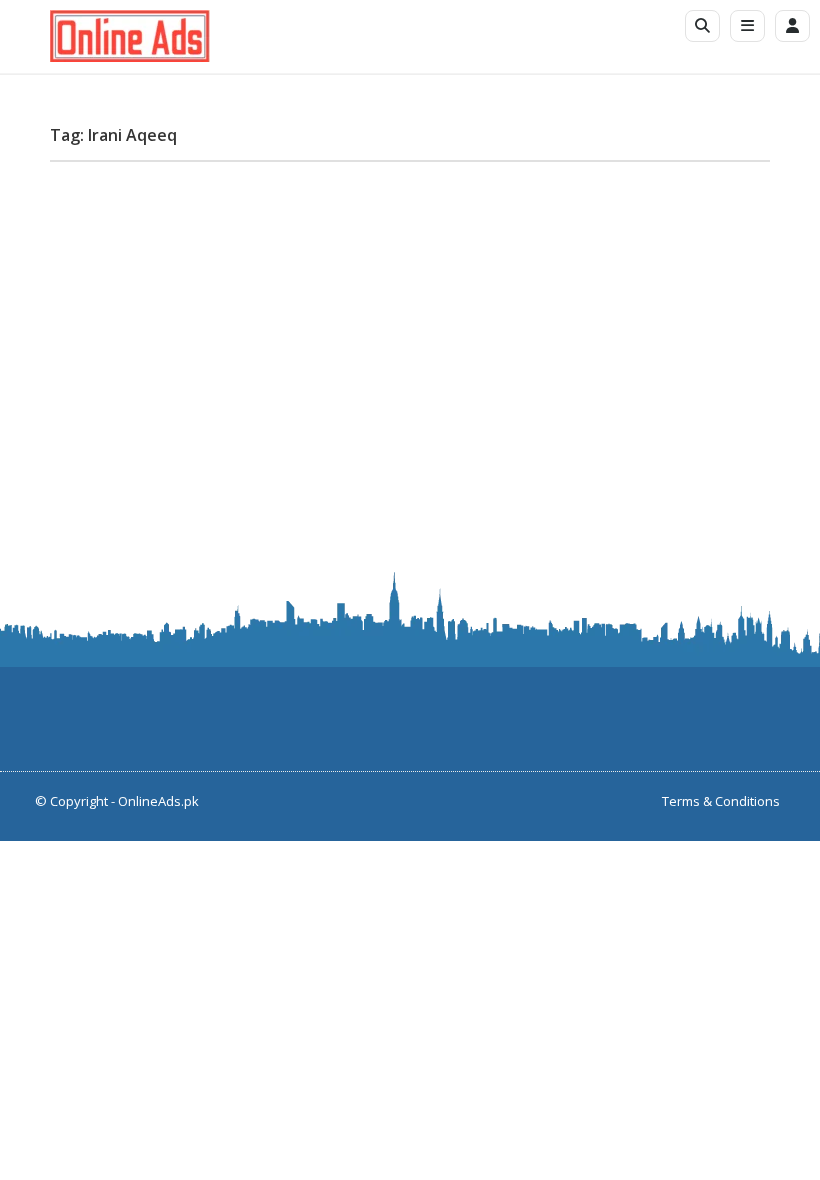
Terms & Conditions (721, 801)
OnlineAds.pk (158, 801)
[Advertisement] (410, 317)
